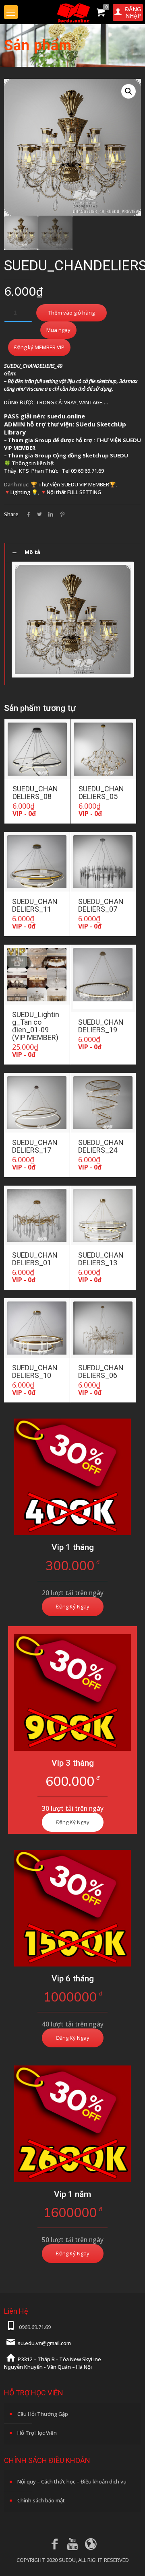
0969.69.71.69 (35, 2327)
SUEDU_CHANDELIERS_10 (35, 1371)
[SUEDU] (72, 12)
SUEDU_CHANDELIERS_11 (35, 905)
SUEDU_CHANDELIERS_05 (101, 793)
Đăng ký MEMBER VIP (39, 347)
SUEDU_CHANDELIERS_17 (35, 1146)
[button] (128, 91)
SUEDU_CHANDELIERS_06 (101, 1371)
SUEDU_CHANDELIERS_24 (101, 1146)
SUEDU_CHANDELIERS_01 (35, 1259)
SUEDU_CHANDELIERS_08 (35, 793)
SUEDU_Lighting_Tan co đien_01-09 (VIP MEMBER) (36, 1026)
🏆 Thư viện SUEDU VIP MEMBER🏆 (73, 484)
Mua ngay (58, 330)
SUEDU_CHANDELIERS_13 (101, 1259)
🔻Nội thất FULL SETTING (71, 492)
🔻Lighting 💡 (21, 492)
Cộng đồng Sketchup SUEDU (90, 455)
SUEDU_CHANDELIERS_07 (101, 905)
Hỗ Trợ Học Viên (37, 2433)
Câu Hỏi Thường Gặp (43, 2414)
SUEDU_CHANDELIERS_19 (101, 1026)
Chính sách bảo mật (41, 2500)
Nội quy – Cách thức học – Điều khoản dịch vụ (72, 2481)
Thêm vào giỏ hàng (71, 313)
